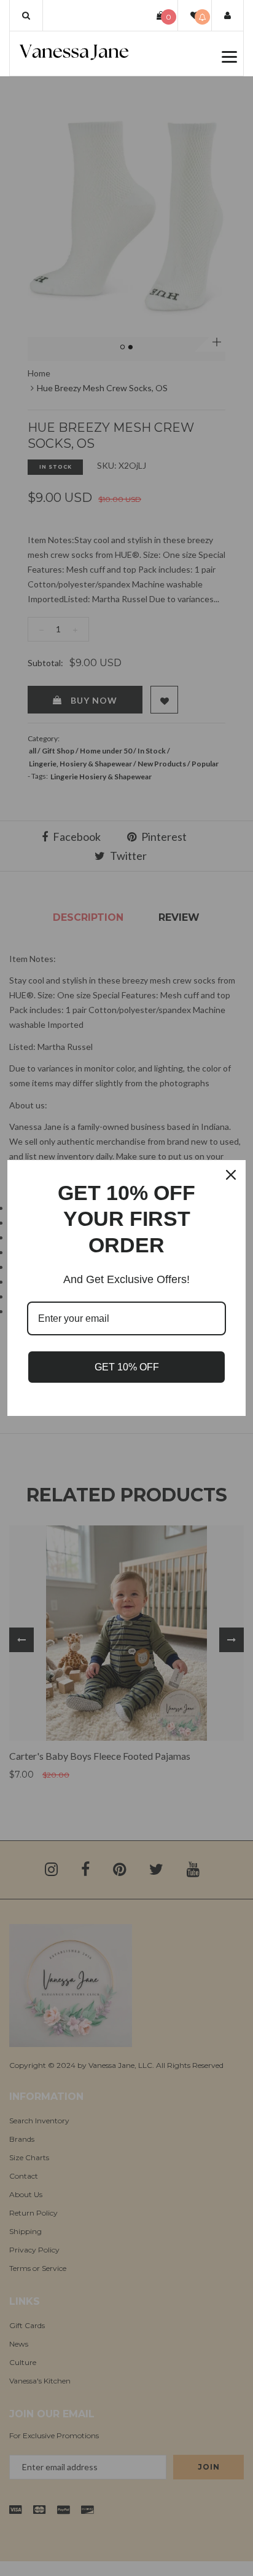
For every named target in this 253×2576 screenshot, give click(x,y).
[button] (26, 15)
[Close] (231, 1175)
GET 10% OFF (127, 1367)
